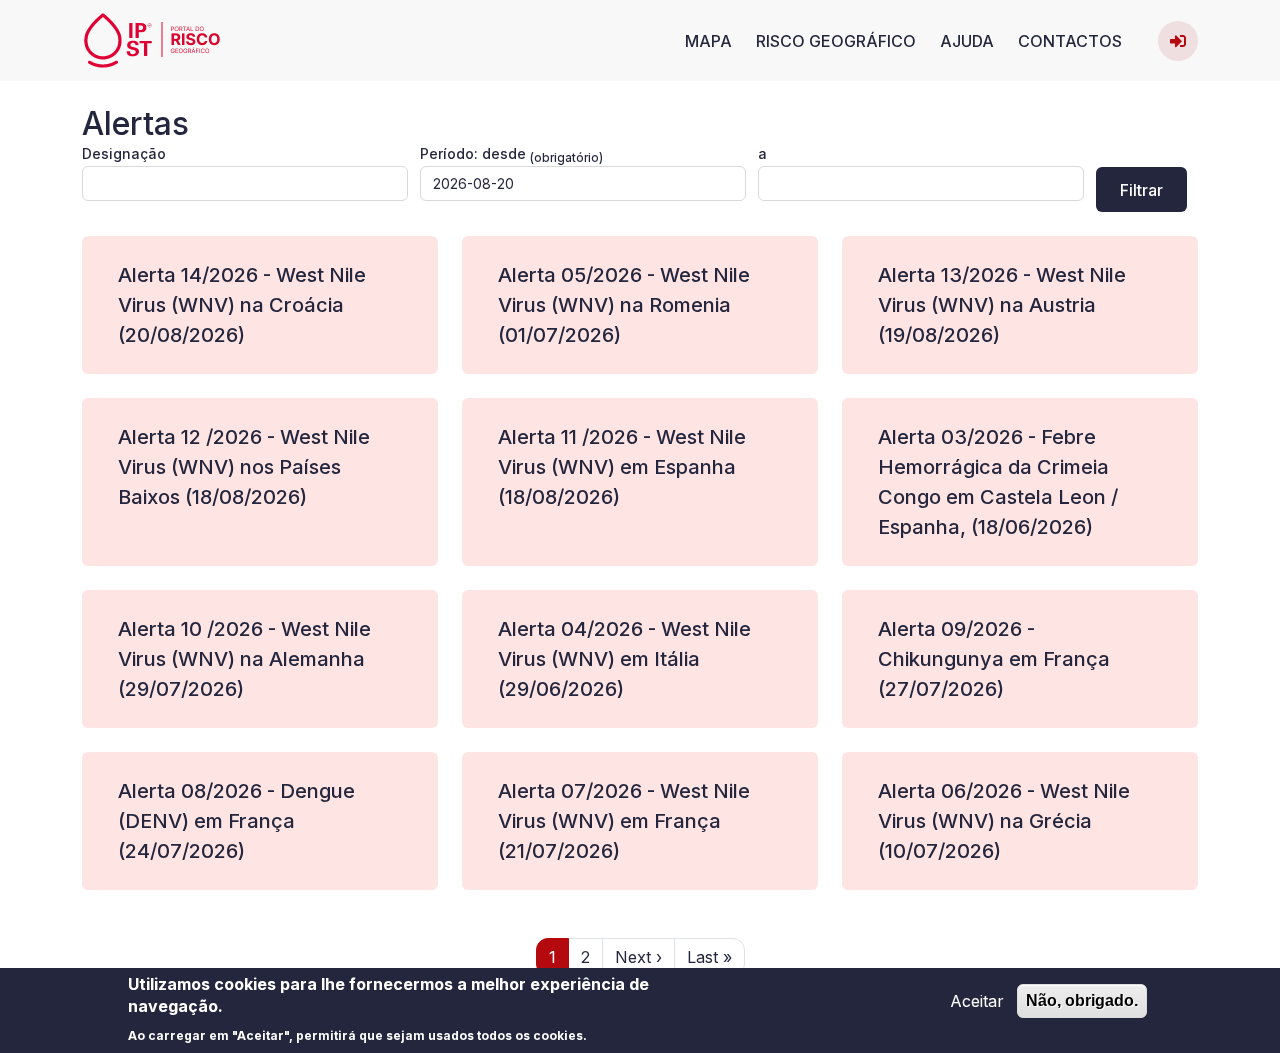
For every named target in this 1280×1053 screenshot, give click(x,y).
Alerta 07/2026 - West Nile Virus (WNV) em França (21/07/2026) (624, 821)
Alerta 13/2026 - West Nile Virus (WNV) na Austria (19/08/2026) (1002, 305)
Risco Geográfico (836, 41)
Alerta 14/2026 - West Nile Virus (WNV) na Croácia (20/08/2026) (242, 305)
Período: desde (473, 153)
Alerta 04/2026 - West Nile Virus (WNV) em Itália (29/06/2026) (624, 659)
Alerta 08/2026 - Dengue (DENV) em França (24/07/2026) (236, 821)
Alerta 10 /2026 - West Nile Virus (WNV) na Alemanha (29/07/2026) (244, 659)
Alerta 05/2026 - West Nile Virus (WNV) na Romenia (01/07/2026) (624, 305)
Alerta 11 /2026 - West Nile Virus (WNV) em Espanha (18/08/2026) (622, 467)
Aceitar (977, 1001)
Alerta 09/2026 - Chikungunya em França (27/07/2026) (994, 659)
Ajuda (967, 41)
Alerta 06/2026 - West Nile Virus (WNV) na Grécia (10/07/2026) (1004, 821)
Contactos (1070, 41)
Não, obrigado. (1082, 1000)
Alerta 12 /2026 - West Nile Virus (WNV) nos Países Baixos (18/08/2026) (244, 467)
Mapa (708, 41)
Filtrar (1141, 190)
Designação (124, 153)
